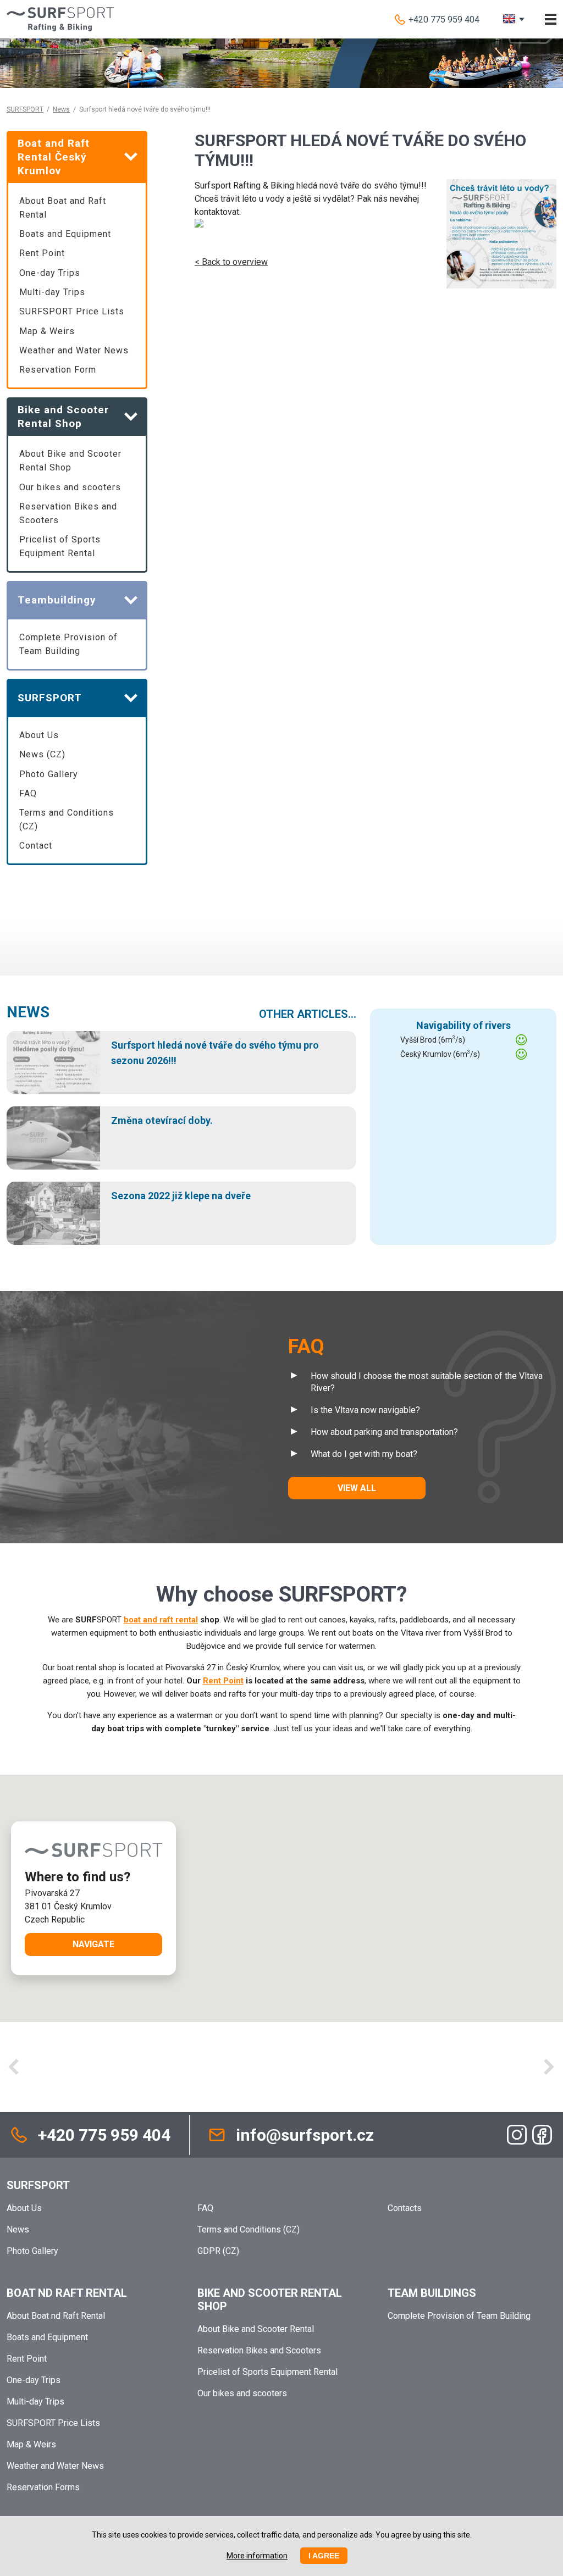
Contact (36, 846)
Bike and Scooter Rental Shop (270, 2300)
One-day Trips (50, 273)
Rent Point (42, 253)
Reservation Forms (43, 2487)
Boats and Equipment (65, 234)
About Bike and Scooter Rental (256, 2329)
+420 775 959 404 (444, 20)
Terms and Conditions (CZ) (67, 819)
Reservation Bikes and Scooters (68, 513)
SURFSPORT (25, 109)
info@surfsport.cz (305, 2135)
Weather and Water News (74, 350)
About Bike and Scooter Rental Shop (70, 461)
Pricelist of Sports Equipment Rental (60, 546)
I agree (324, 2556)
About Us (39, 735)
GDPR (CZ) (218, 2251)
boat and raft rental (161, 1620)
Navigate (93, 1944)
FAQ (28, 793)
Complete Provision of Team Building (68, 644)
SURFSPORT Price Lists (72, 311)
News (61, 109)
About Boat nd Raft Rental (56, 2316)
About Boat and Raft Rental (63, 208)
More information (257, 2556)
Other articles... (308, 1014)
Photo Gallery (49, 774)
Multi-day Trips (52, 292)
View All (357, 1488)
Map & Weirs (47, 331)
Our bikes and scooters (70, 487)
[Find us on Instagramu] (517, 2135)
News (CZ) (42, 754)
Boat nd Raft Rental (67, 2293)
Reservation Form (58, 370)
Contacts (405, 2208)
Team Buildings (432, 2293)
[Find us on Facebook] (542, 2135)
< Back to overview (231, 262)
